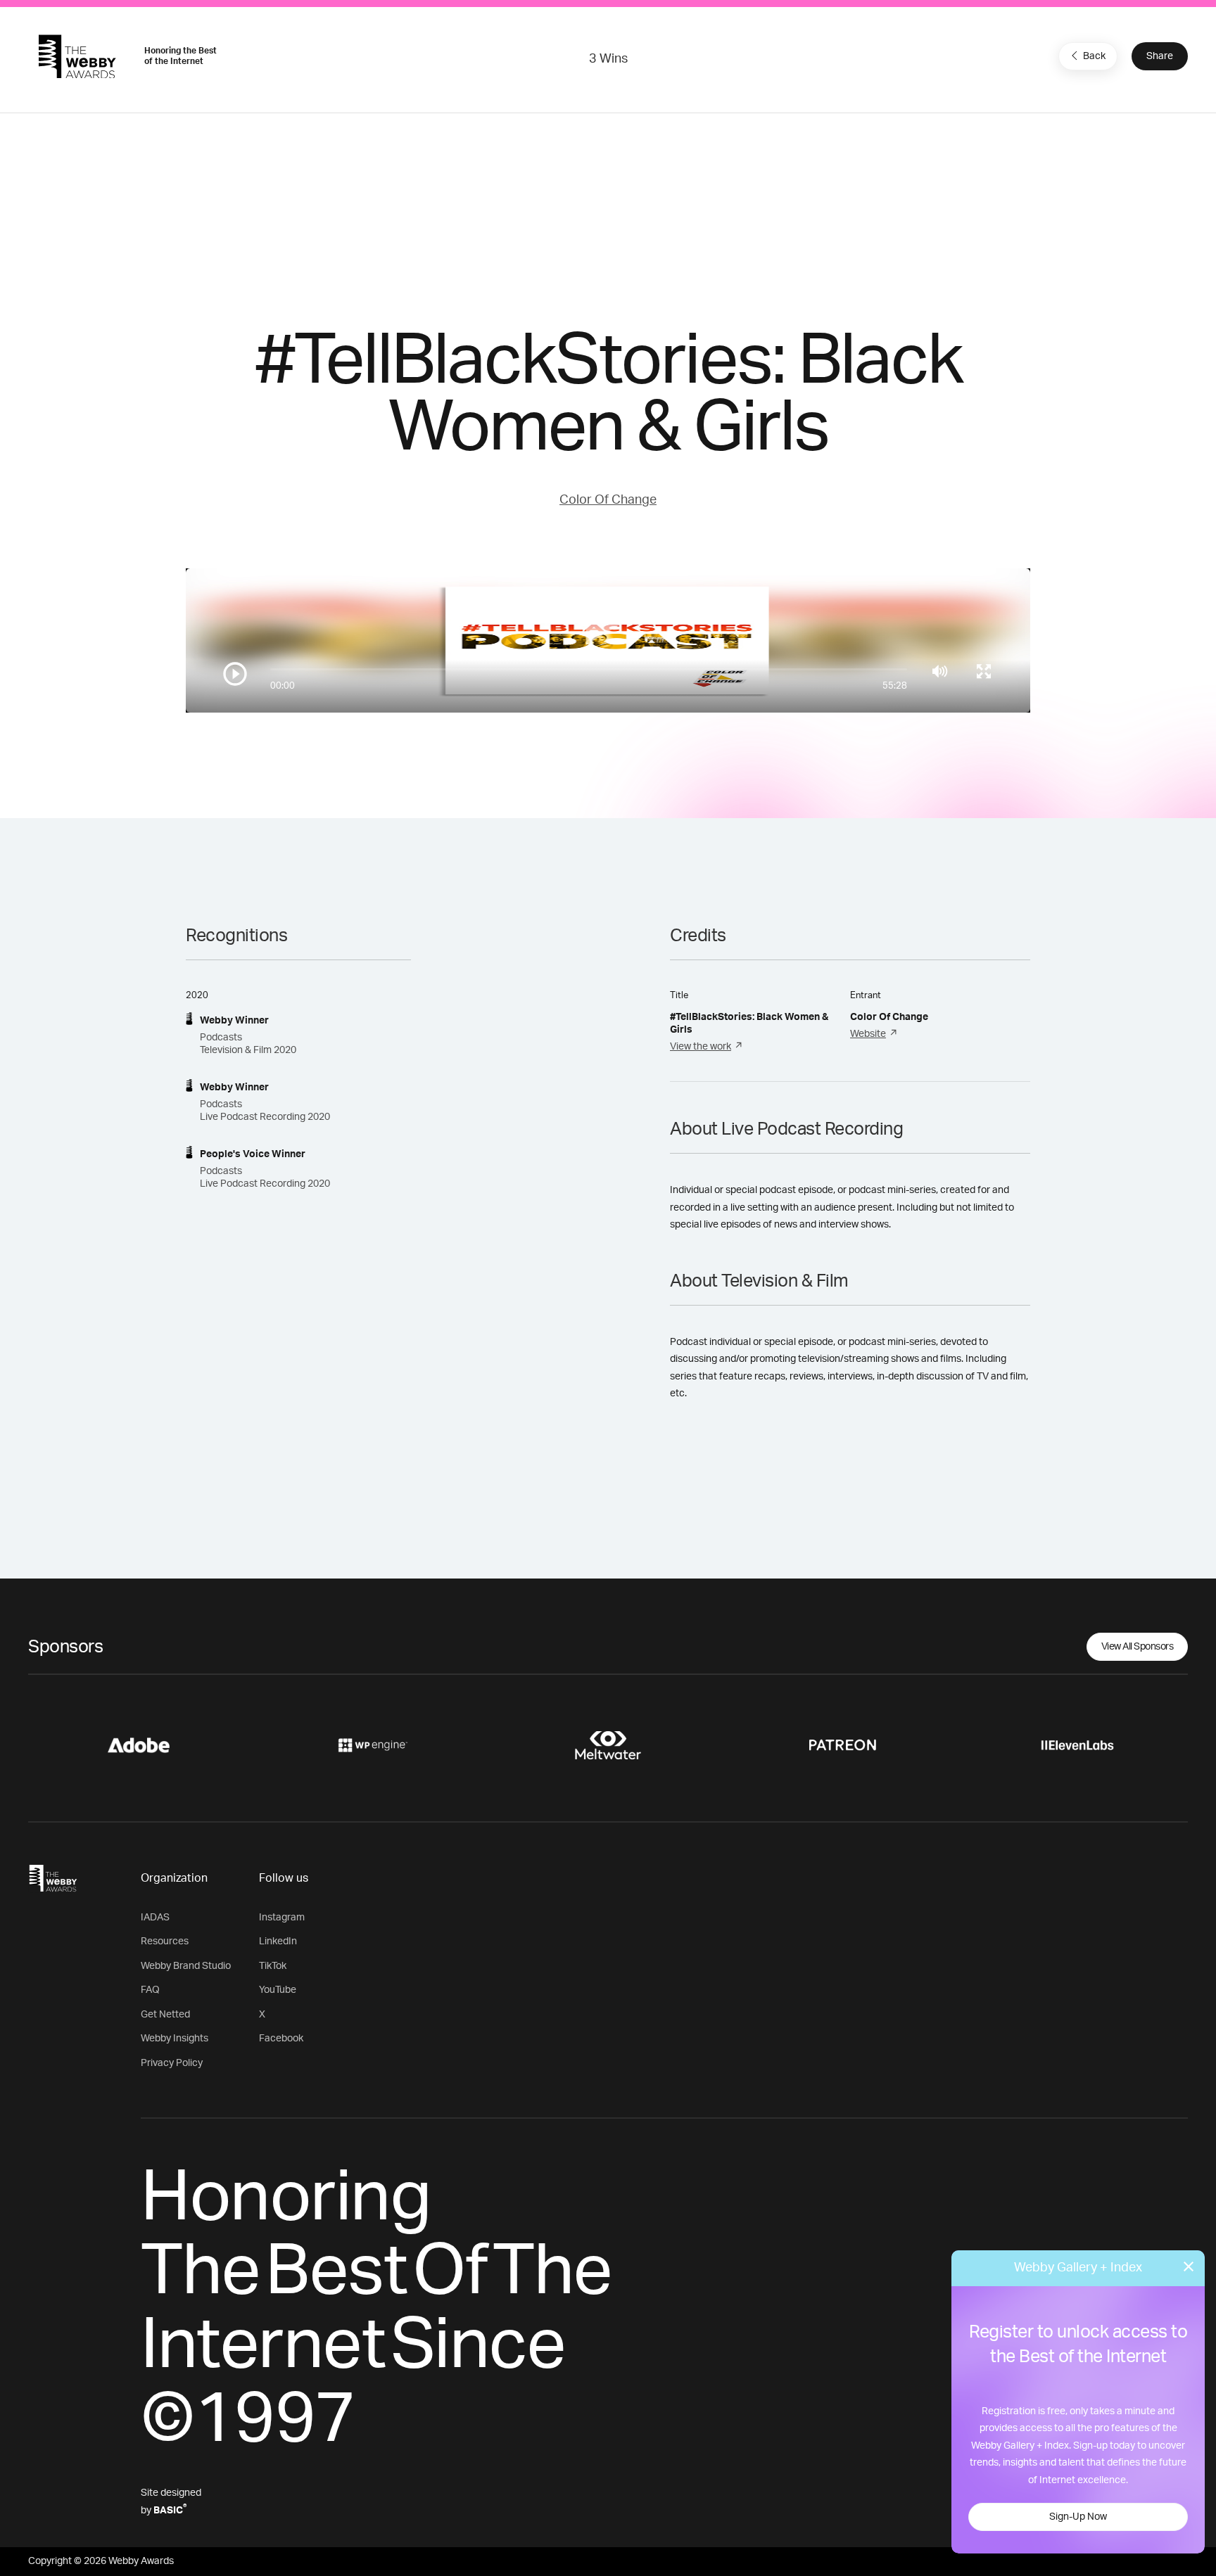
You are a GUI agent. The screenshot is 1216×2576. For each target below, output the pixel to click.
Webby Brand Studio (186, 1966)
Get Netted (165, 2015)
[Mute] (940, 671)
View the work (701, 1047)
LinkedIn (278, 1941)
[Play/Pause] (235, 674)
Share (1160, 56)
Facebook (281, 2039)
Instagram (282, 1918)
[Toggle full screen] (984, 671)
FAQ (150, 1990)
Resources (165, 1941)
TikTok (273, 1966)
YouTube (278, 1990)
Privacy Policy (172, 2063)
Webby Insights (175, 2039)
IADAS (155, 1918)
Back (1094, 56)
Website (868, 1034)
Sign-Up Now (1078, 2517)
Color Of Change (608, 500)
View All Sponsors (1138, 1647)
